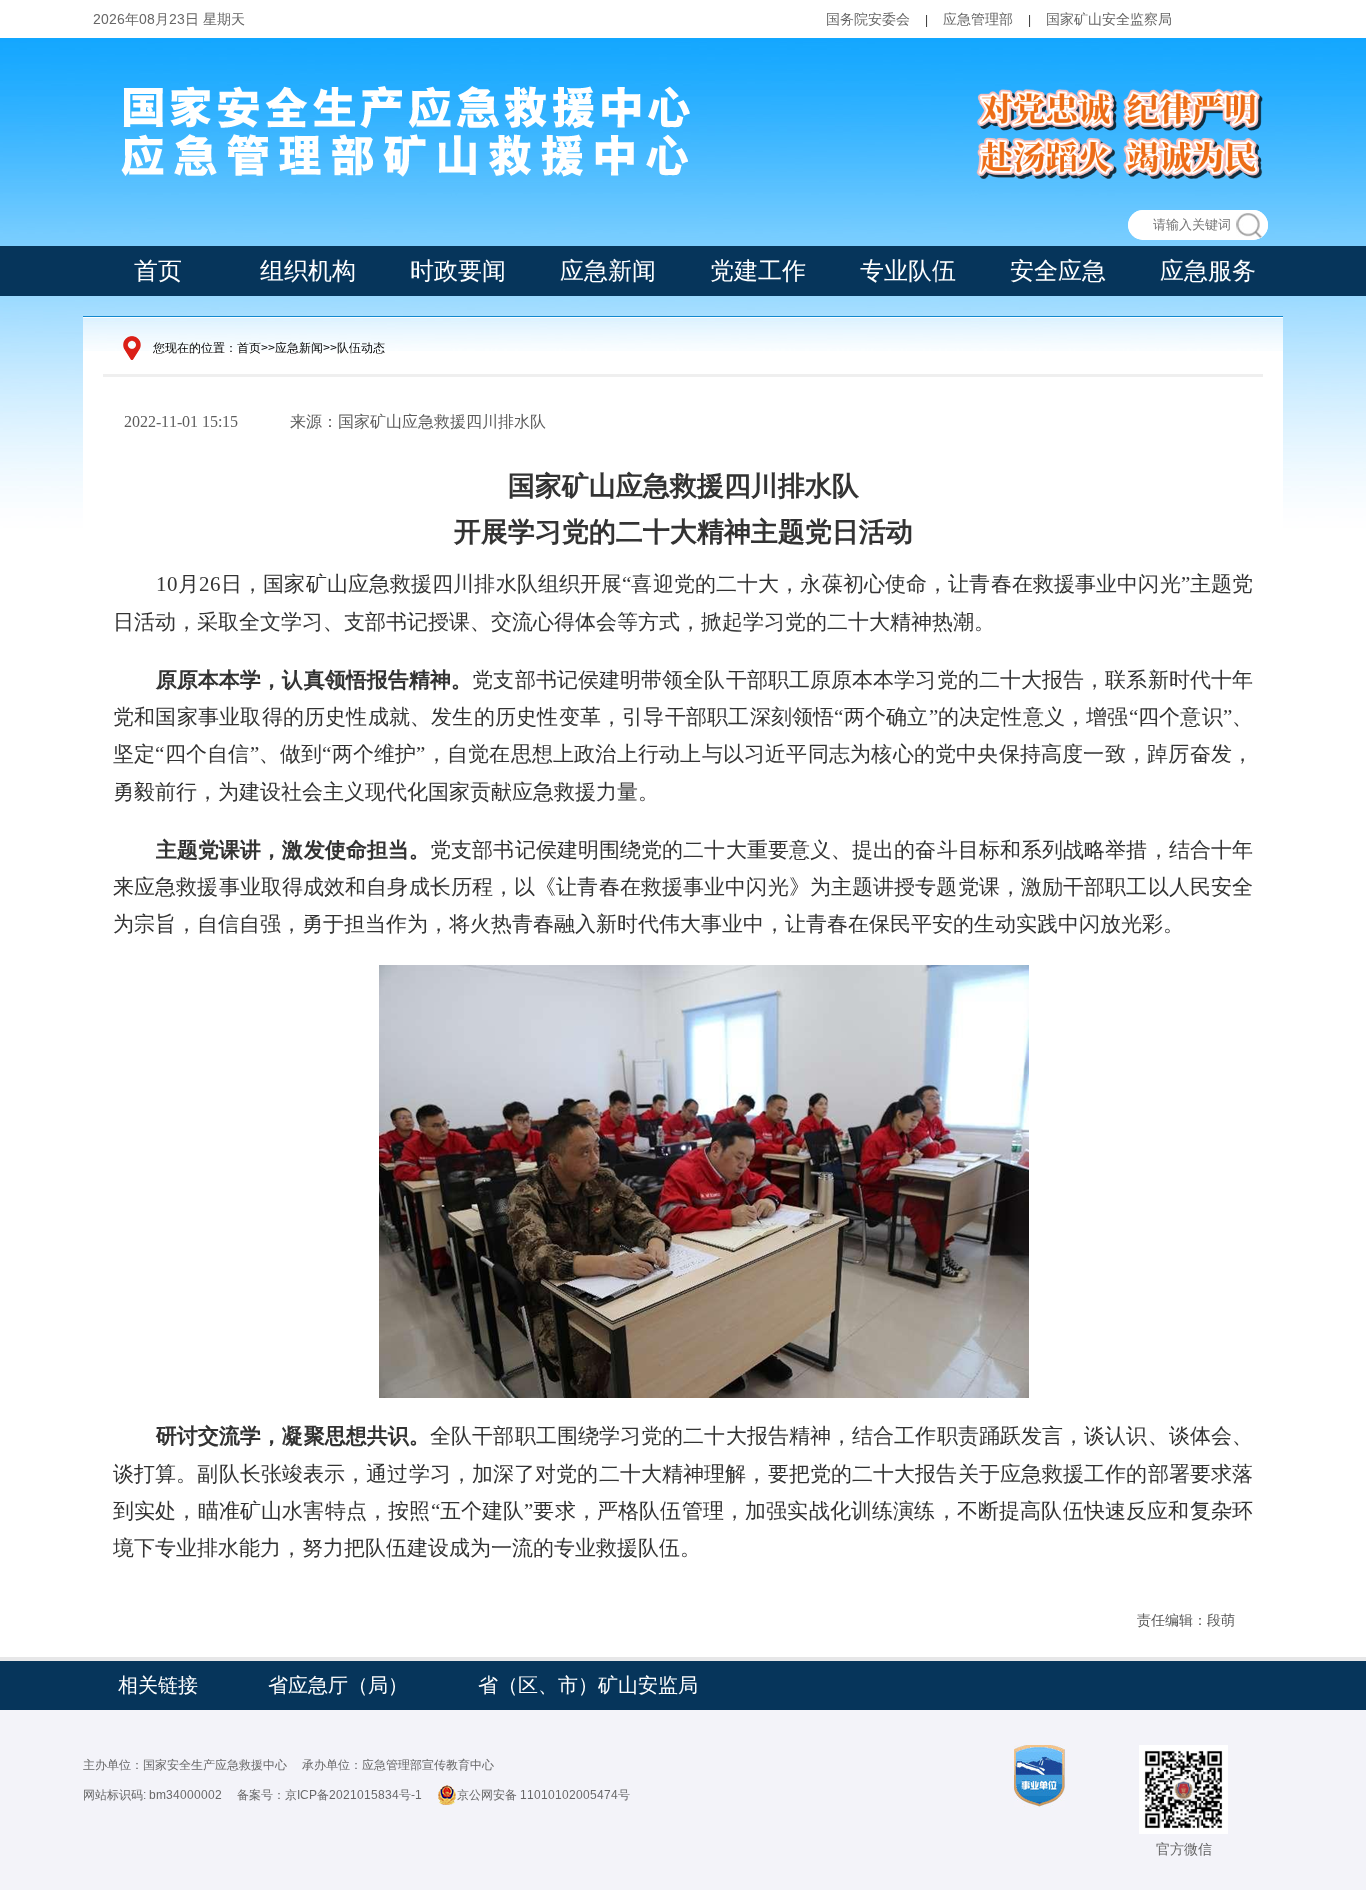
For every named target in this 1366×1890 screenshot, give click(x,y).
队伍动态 (361, 348)
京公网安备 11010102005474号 (543, 1795)
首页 (158, 270)
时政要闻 (458, 270)
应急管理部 (978, 19)
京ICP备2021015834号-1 (353, 1795)
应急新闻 (608, 270)
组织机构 (308, 270)
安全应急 (1058, 270)
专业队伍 (908, 270)
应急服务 (1208, 270)
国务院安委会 (868, 19)
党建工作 (758, 270)
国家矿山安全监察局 (1109, 19)
